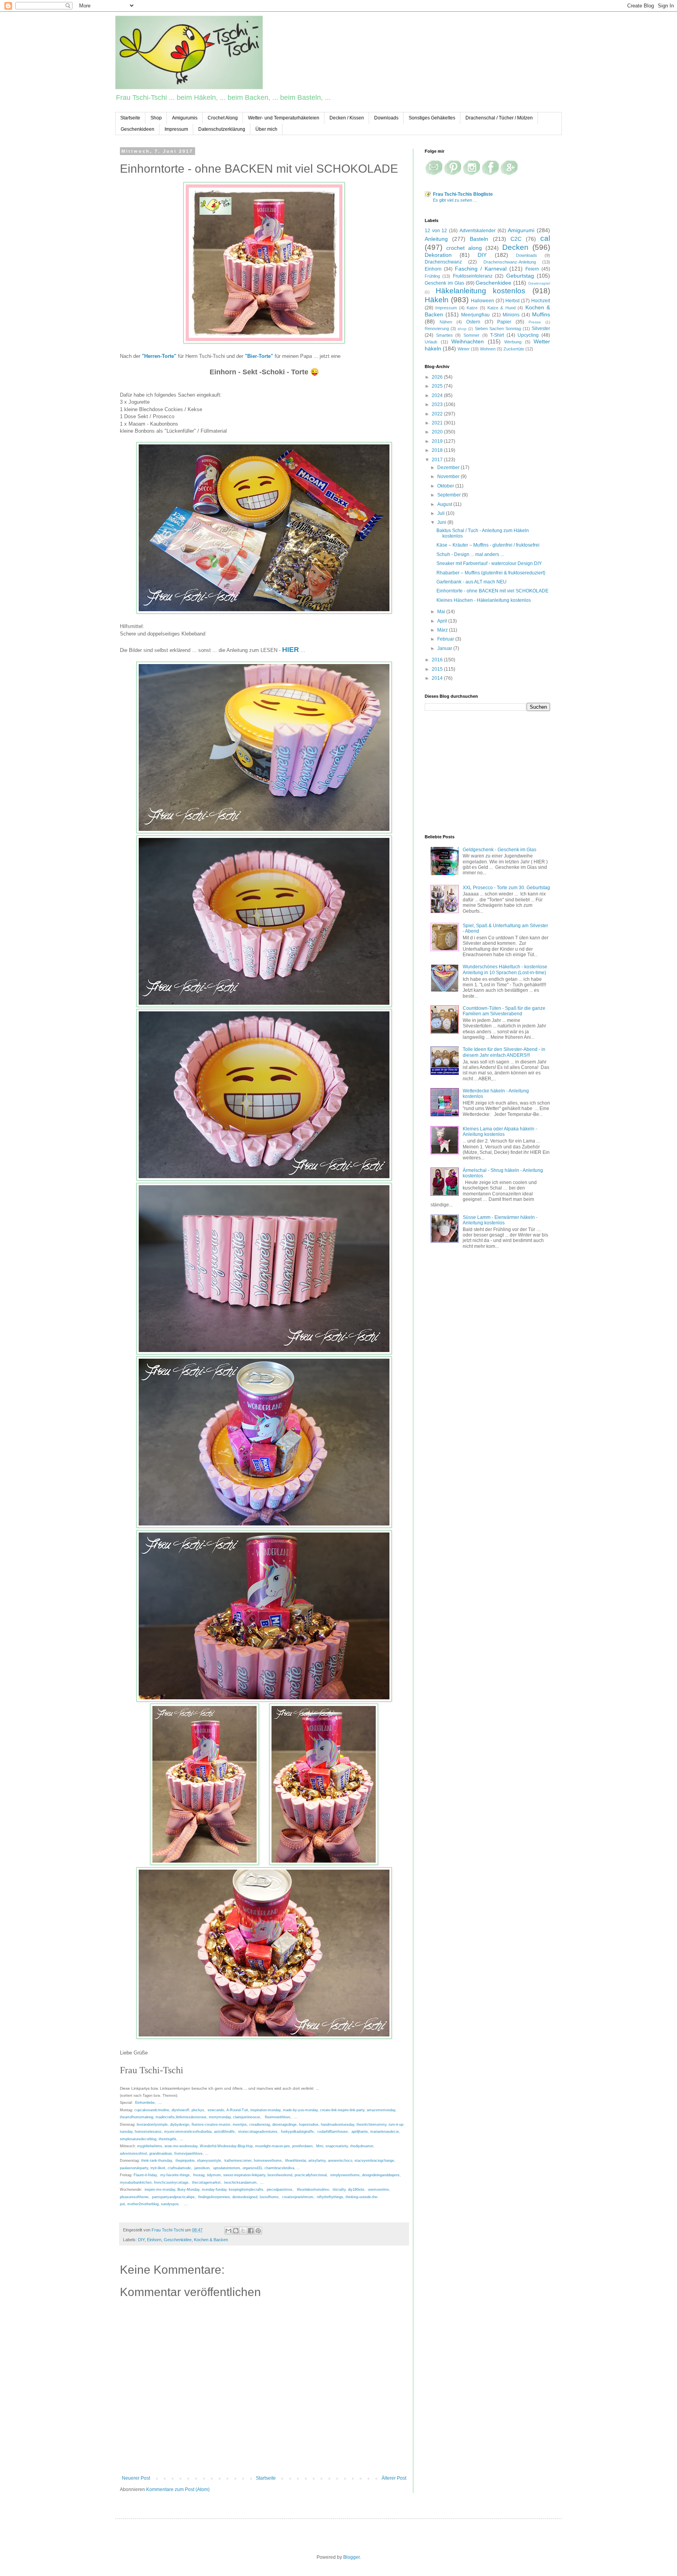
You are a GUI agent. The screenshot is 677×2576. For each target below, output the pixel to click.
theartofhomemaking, (137, 2117)
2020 (438, 432)
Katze (472, 308)
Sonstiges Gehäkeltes (432, 118)
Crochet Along (223, 118)
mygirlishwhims (150, 2146)
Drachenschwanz (443, 262)
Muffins (541, 314)
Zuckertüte (514, 349)
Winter (464, 349)
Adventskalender (478, 231)
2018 (438, 450)
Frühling (432, 276)
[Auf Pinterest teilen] (258, 2231)
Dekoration (438, 255)
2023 (438, 404)
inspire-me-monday (160, 2190)
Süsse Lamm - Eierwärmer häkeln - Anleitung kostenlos (500, 1220)
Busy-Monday (188, 2190)
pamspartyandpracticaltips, (174, 2197)
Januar (445, 648)
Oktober (446, 486)
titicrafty (339, 2190)
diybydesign (180, 2125)
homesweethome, (269, 2161)
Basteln (479, 239)
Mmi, (320, 2146)
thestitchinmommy (371, 2125)
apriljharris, (360, 2132)
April (443, 621)
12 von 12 (436, 231)
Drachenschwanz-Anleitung (510, 262)
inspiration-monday (265, 2110)
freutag (199, 2175)
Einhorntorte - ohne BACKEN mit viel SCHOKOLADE (492, 591)
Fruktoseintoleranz (473, 276)
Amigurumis (185, 118)
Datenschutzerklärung (222, 129)
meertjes (240, 2125)
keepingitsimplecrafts (246, 2190)
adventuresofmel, (134, 2154)
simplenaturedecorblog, (139, 2139)
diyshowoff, (181, 2110)
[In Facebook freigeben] (251, 2231)
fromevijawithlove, (189, 2154)
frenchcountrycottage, (172, 2182)
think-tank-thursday (156, 2161)
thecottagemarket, (207, 2182)
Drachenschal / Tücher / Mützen (499, 118)
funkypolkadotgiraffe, (298, 2132)
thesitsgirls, (168, 2139)
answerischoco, (341, 2161)
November (449, 477)
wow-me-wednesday (181, 2146)
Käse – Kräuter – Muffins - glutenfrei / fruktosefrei (488, 545)
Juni (442, 522)
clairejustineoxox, (247, 2117)
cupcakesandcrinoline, (152, 2110)
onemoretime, (379, 2190)
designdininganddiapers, (381, 2175)
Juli (442, 513)
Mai (442, 612)
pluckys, (198, 2110)
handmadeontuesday (338, 2125)
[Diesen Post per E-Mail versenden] (228, 2231)
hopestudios (309, 2125)
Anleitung (436, 239)
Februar (446, 639)
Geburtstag (520, 276)
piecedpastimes (280, 2190)
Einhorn (154, 2240)
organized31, (253, 2168)
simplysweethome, (346, 2175)
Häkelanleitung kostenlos (481, 291)
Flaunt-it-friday (145, 2175)
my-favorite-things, (176, 2175)
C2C (516, 239)
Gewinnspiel (539, 283)
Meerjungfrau (475, 315)
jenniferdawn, (303, 2146)
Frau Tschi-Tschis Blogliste (463, 194)
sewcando (215, 2110)
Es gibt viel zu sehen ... (455, 200)
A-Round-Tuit (237, 2110)
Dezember (449, 468)
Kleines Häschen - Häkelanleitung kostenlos (484, 600)
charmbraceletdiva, (280, 2168)
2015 (438, 669)
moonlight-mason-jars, (273, 2146)
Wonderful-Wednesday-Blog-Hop (226, 2146)
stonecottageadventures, (258, 2132)
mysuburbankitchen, (136, 2182)
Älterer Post (394, 2478)
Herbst (512, 301)
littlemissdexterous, (192, 2117)
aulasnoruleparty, (135, 2168)
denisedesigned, (245, 2197)
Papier (504, 322)
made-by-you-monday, (301, 2110)
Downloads (386, 118)
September (450, 495)
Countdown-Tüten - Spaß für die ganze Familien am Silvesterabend (504, 1011)
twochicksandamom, (242, 2182)
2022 (438, 414)
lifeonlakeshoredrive (313, 2190)
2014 (438, 678)
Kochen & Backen (211, 2240)
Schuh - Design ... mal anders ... (470, 554)
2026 (438, 377)
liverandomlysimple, (153, 2125)
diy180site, (357, 2190)
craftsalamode (179, 2168)
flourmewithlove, (278, 2117)
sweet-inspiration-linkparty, (245, 2175)
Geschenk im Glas (444, 283)
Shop (156, 118)
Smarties (444, 335)
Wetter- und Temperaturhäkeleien (284, 118)
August (445, 504)
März (443, 630)
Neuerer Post (136, 2478)
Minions (511, 315)
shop (462, 329)
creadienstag (260, 2125)
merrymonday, (220, 2117)
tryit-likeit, (158, 2168)
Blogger (351, 2557)
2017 (438, 460)
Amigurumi (521, 230)
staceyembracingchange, (375, 2161)
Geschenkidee (178, 2240)
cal (545, 238)
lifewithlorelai (296, 2161)
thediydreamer (362, 2146)
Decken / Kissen (347, 118)
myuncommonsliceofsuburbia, (188, 2132)
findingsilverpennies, (215, 2197)
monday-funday (214, 2190)
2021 (438, 423)
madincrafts (165, 2117)
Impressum (176, 129)
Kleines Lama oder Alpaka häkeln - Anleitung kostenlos (500, 1132)
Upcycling (528, 335)
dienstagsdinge (284, 2125)
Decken (515, 247)
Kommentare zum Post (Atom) (178, 2489)
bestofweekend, (281, 2175)
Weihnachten (468, 341)
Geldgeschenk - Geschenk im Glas (500, 850)
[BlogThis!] (236, 2231)
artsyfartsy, (318, 2161)
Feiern (532, 269)
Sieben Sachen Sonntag (498, 329)
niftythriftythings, (331, 2197)
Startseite (130, 118)
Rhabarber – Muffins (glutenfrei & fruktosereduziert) (491, 573)
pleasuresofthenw (134, 2197)
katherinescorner (238, 2161)
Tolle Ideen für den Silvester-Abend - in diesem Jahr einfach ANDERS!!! (504, 1052)
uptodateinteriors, (227, 2168)
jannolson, (203, 2168)
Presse (535, 322)
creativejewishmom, (298, 2197)
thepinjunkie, (186, 2161)
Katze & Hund (501, 308)
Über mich (266, 129)
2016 (438, 660)
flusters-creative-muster (211, 2125)
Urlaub (431, 342)
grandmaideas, (161, 2154)
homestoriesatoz (148, 2132)
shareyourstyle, (210, 2161)
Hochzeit (541, 301)
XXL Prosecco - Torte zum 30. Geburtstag (506, 888)
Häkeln (437, 300)
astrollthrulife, (225, 2132)
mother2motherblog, (144, 2204)
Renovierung (437, 329)
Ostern (473, 322)
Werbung (513, 342)
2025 (438, 386)
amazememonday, (382, 2110)
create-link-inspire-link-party (342, 2110)
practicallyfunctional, (311, 2175)
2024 (438, 395)
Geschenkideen (138, 129)
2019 (438, 441)
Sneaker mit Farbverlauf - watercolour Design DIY (489, 563)
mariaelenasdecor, (385, 2132)
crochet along (464, 248)
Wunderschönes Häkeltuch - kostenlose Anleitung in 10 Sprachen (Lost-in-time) (505, 969)
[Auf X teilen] (243, 2231)
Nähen (446, 322)
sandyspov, (170, 2204)
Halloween (482, 301)
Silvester (541, 329)
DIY (141, 2240)
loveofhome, (270, 2197)
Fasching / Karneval (481, 269)
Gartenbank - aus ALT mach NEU (472, 582)
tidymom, (215, 2175)
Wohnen (488, 349)
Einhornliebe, (146, 2103)
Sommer (472, 335)
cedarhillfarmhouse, (333, 2132)
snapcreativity (337, 2146)
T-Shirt (497, 335)
